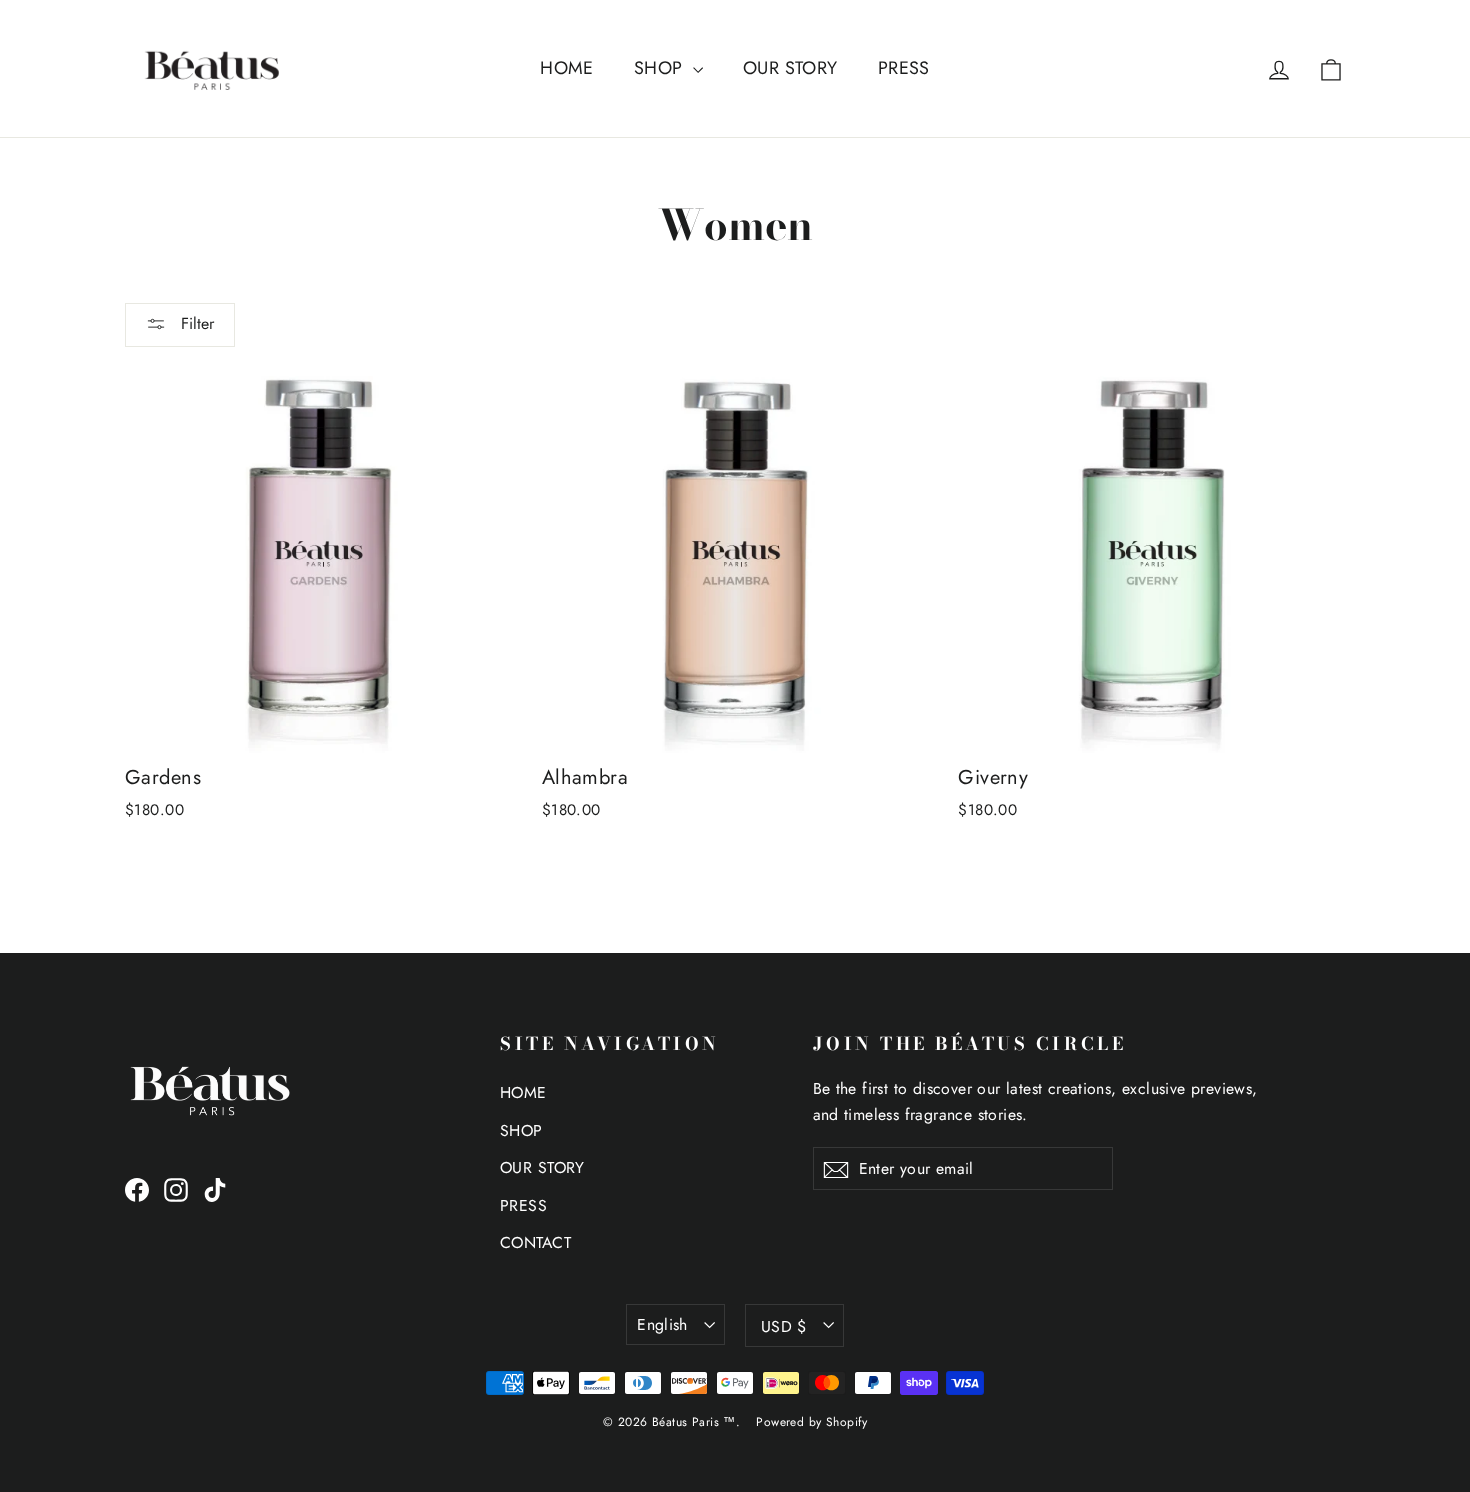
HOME (567, 68)
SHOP (661, 68)
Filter (195, 323)
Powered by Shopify (811, 1422)
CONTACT (535, 1242)
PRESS (904, 68)
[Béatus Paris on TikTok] (215, 1188)
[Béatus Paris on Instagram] (176, 1188)
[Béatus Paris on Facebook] (137, 1188)
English (662, 1324)
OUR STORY (790, 68)
